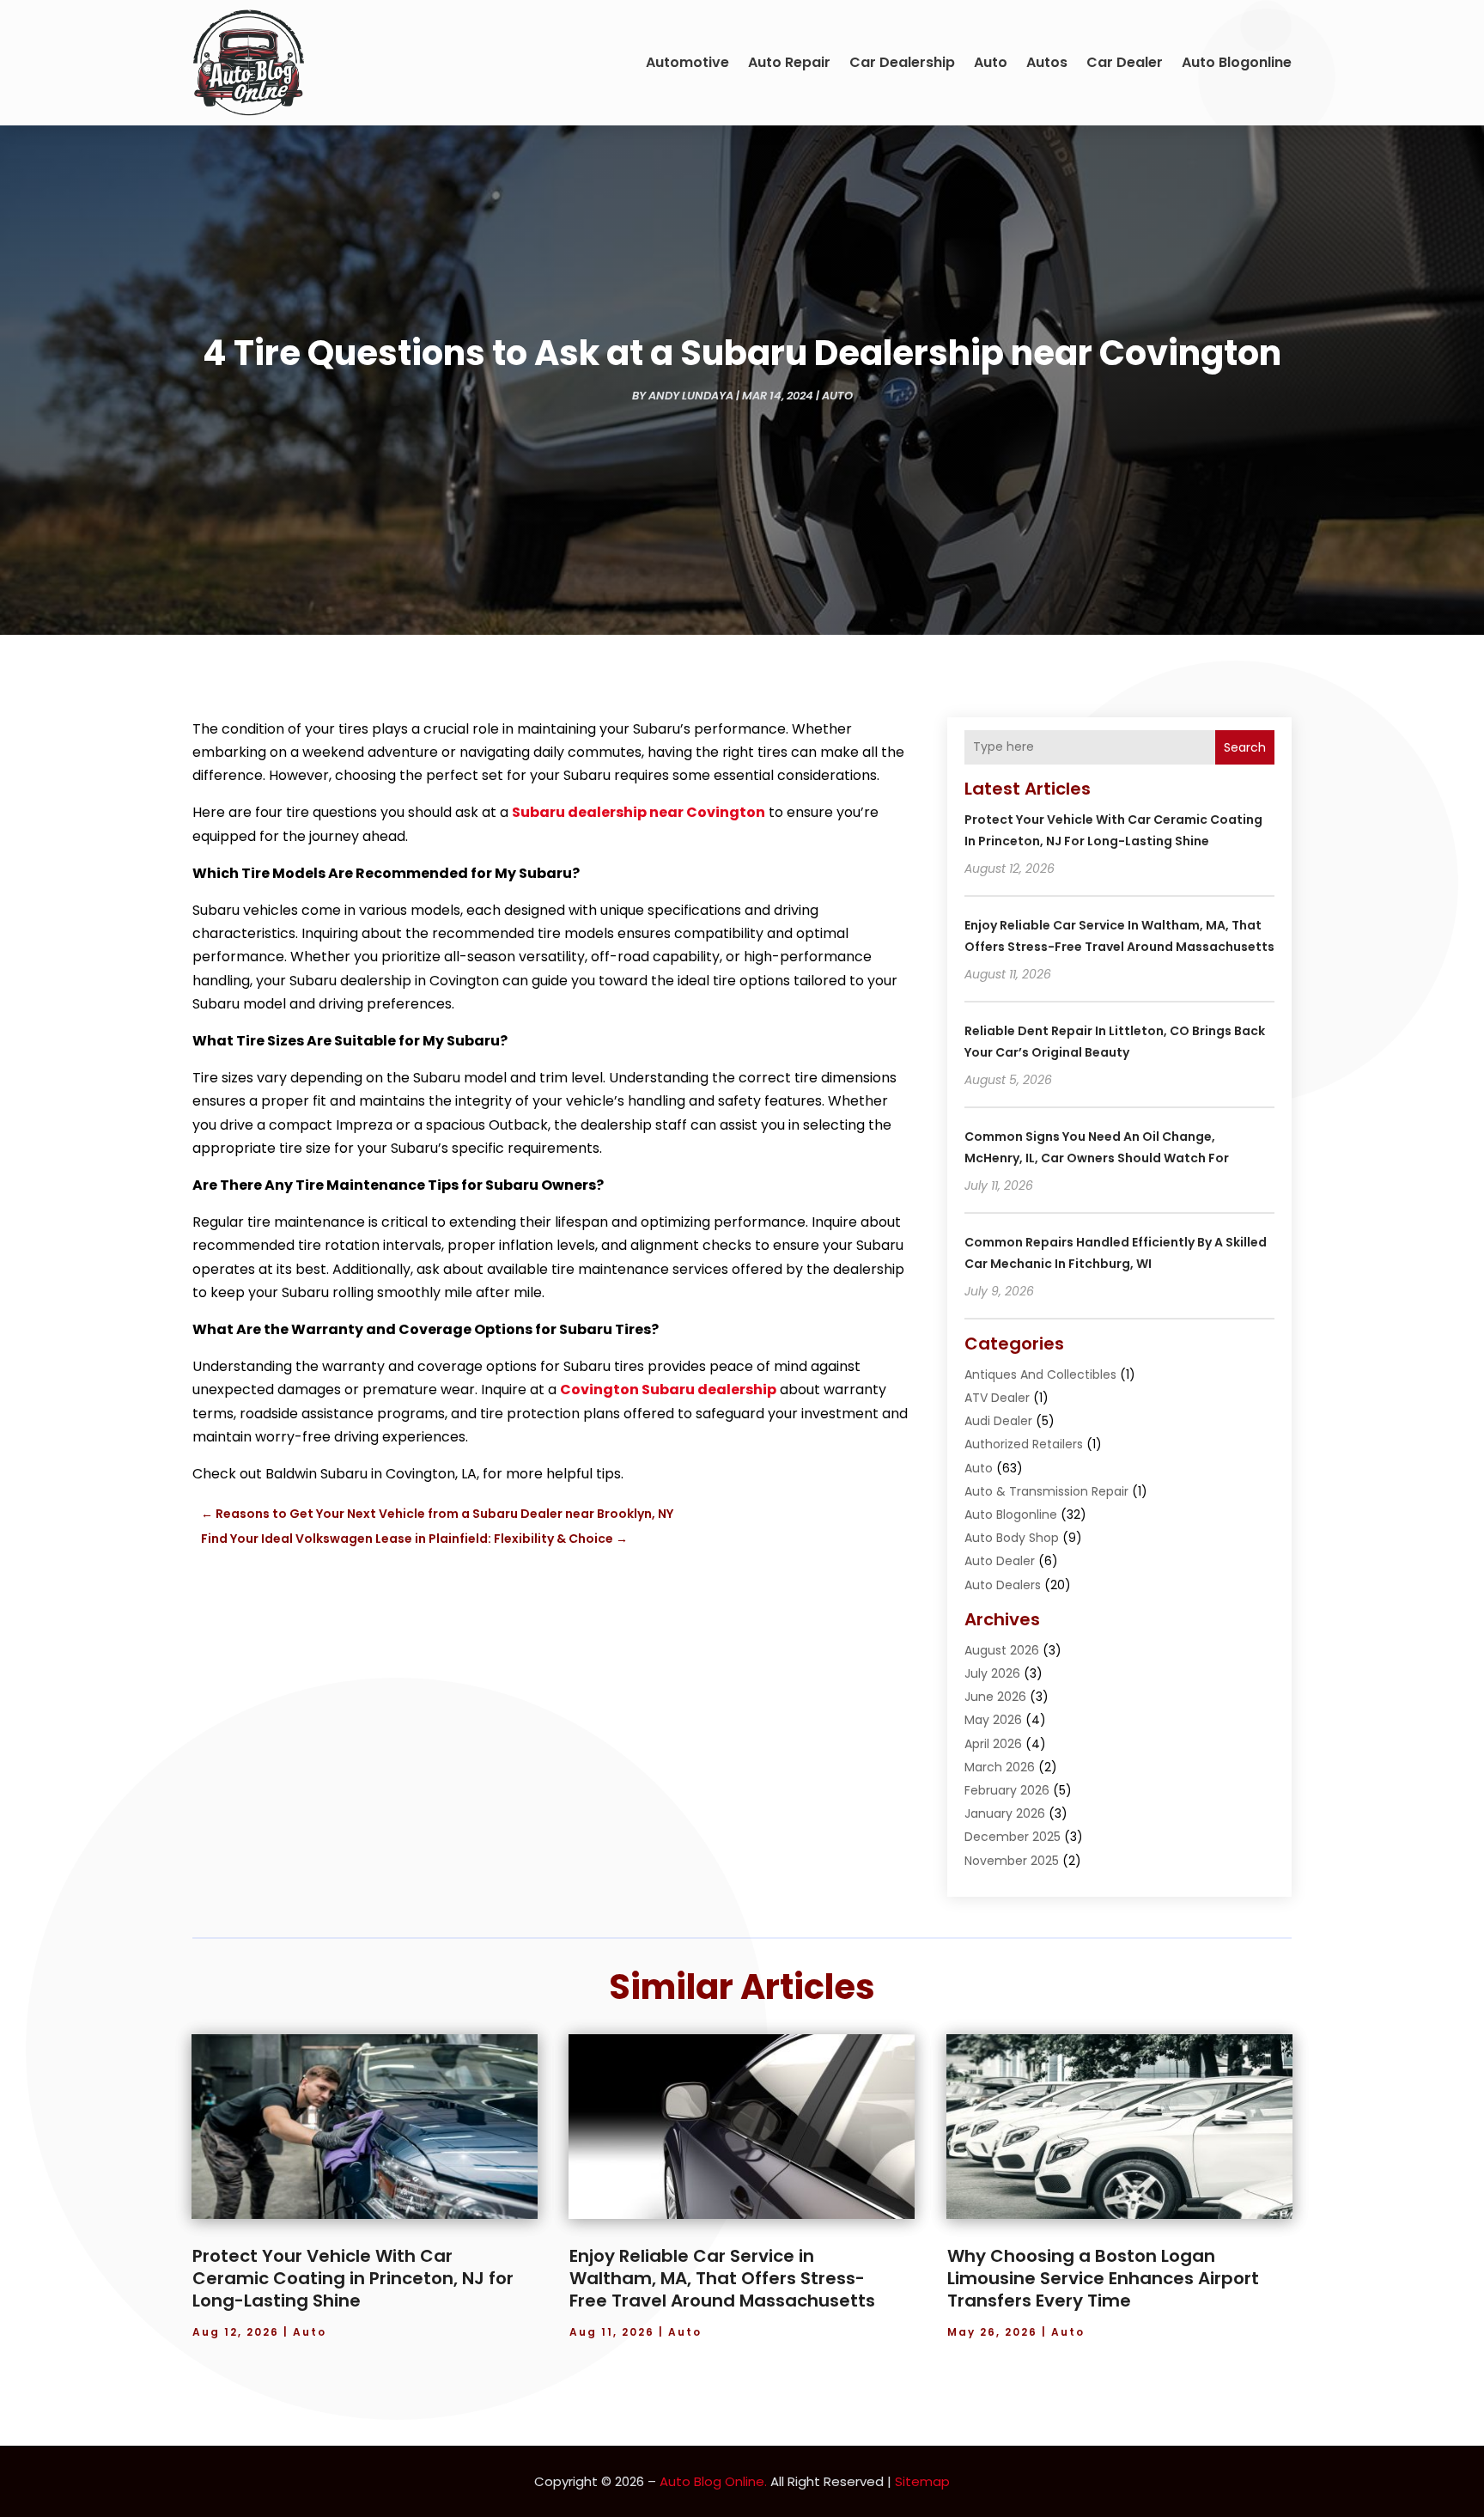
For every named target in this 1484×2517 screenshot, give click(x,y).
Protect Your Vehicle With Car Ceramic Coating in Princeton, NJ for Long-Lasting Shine (353, 2278)
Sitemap (922, 2481)
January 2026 (1005, 1813)
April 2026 (993, 1744)
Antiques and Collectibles (1040, 1374)
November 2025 (1012, 1861)
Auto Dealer (1000, 1561)
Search (1245, 747)
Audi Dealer (998, 1421)
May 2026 (993, 1720)
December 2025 (1013, 1837)
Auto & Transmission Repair (1046, 1491)
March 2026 (1000, 1767)
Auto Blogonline (1237, 62)
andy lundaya (691, 396)
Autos (1047, 62)
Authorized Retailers (1024, 1444)
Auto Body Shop (1012, 1538)
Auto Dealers (1003, 1585)
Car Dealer (1125, 62)
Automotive (687, 62)
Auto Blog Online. (713, 2481)
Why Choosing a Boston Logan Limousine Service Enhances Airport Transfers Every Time (1103, 2278)
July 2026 (992, 1673)
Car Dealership (902, 62)
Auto (991, 62)
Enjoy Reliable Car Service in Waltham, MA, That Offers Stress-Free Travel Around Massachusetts (722, 2278)
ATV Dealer (997, 1398)
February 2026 (1007, 1790)
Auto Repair (789, 62)
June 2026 (995, 1697)
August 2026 (1002, 1650)
